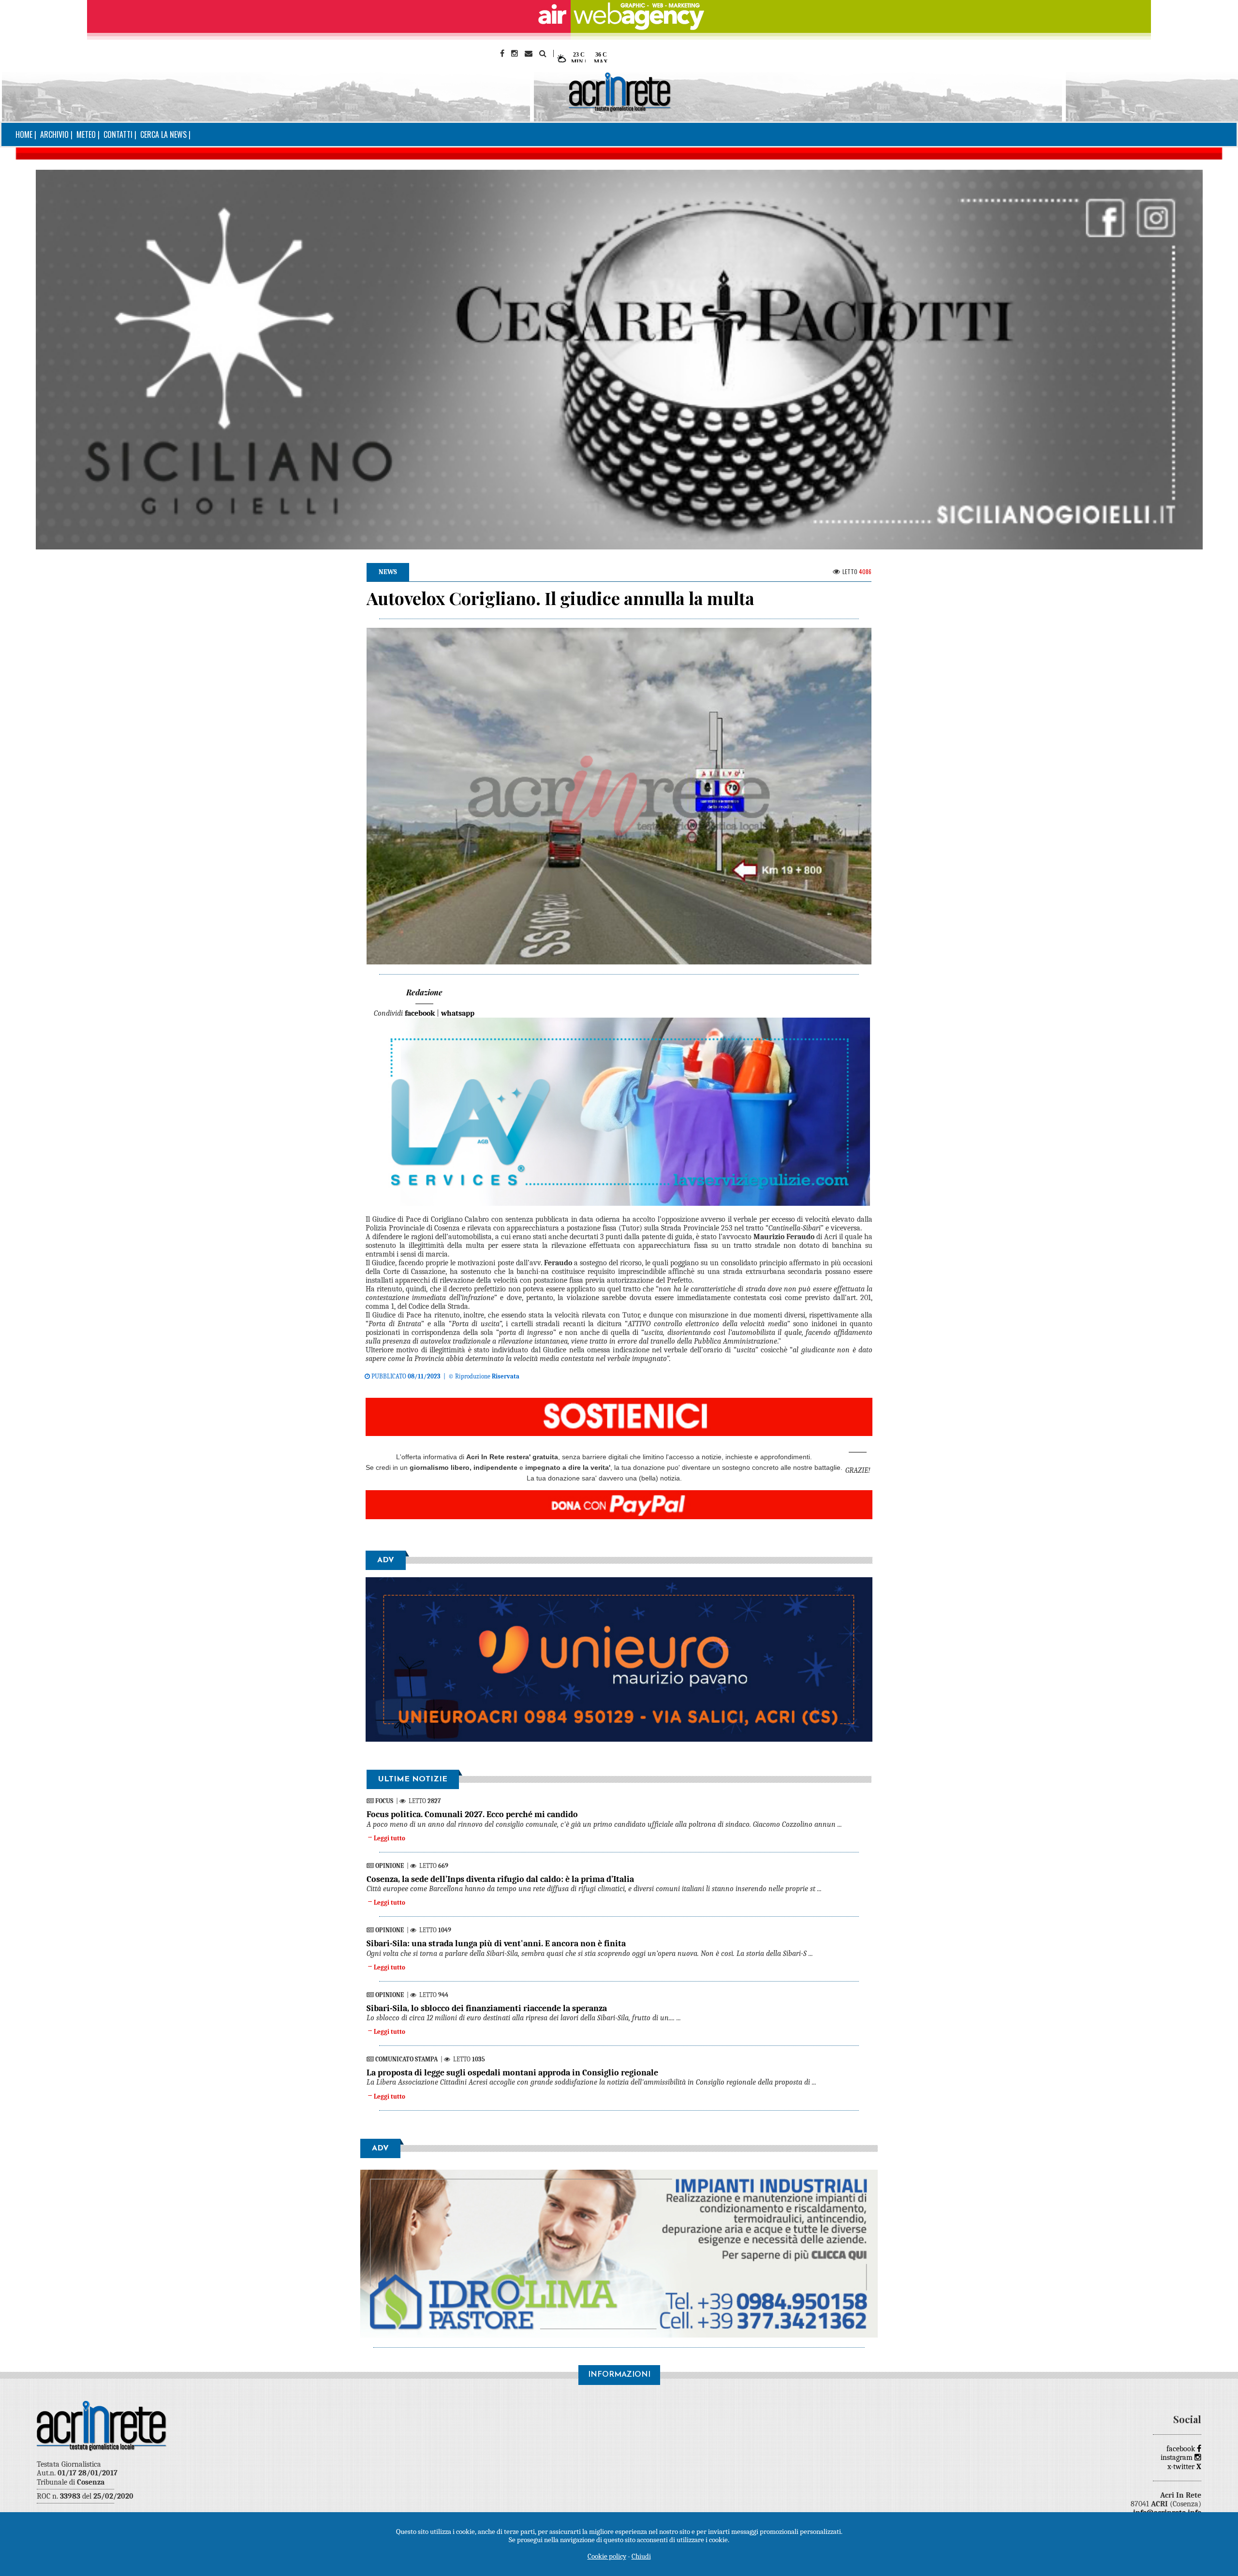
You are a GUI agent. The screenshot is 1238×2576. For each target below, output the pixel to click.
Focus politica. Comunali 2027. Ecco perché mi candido (472, 1814)
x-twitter (1184, 2467)
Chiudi (641, 2556)
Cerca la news (163, 134)
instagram (1178, 2458)
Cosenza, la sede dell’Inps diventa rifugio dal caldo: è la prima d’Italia (500, 1879)
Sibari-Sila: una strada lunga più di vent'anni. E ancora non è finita (496, 1944)
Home (24, 134)
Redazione (424, 992)
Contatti (118, 134)
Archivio (54, 134)
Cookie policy (607, 2556)
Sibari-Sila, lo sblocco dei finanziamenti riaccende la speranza (487, 2008)
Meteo (86, 134)
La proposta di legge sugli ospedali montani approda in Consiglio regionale (512, 2073)
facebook (1182, 2449)
